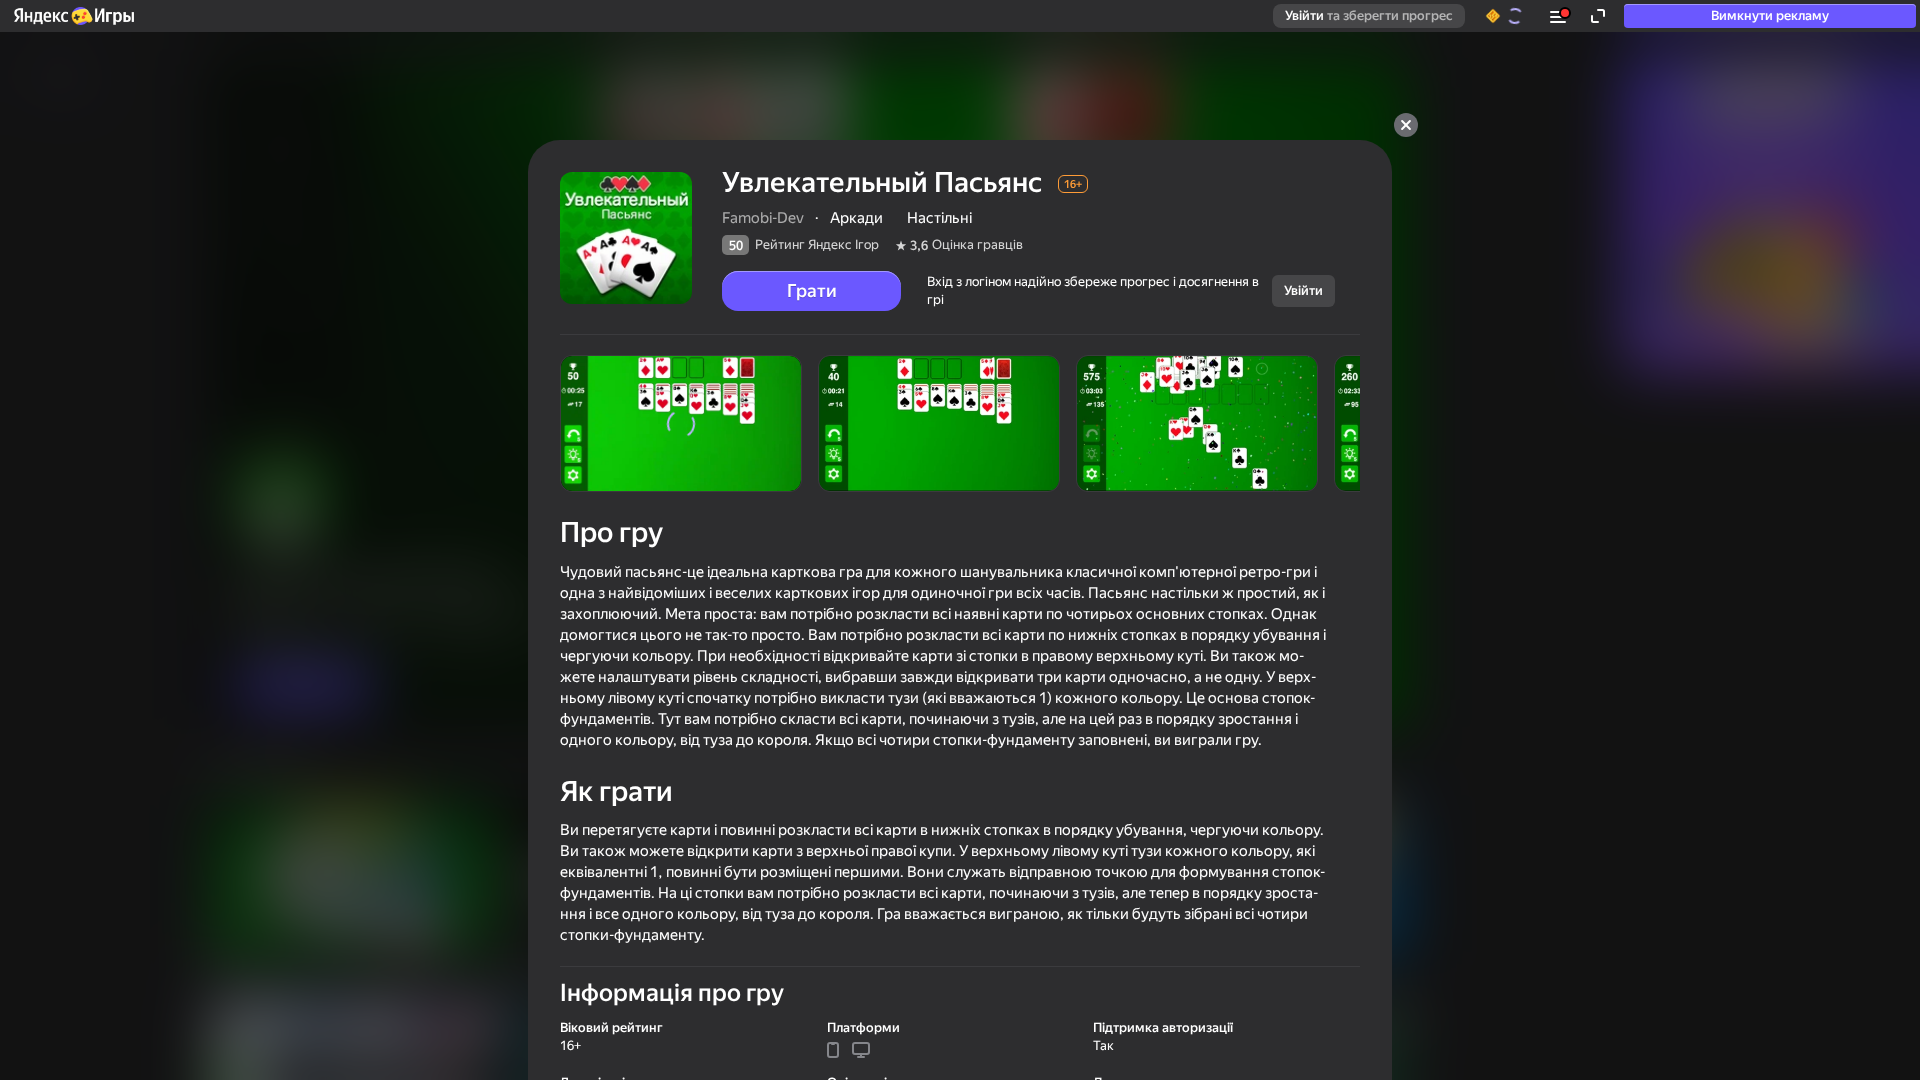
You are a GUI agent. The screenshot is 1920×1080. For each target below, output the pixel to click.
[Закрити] (1406, 125)
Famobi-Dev (763, 218)
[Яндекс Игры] (73, 16)
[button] (73, 16)
